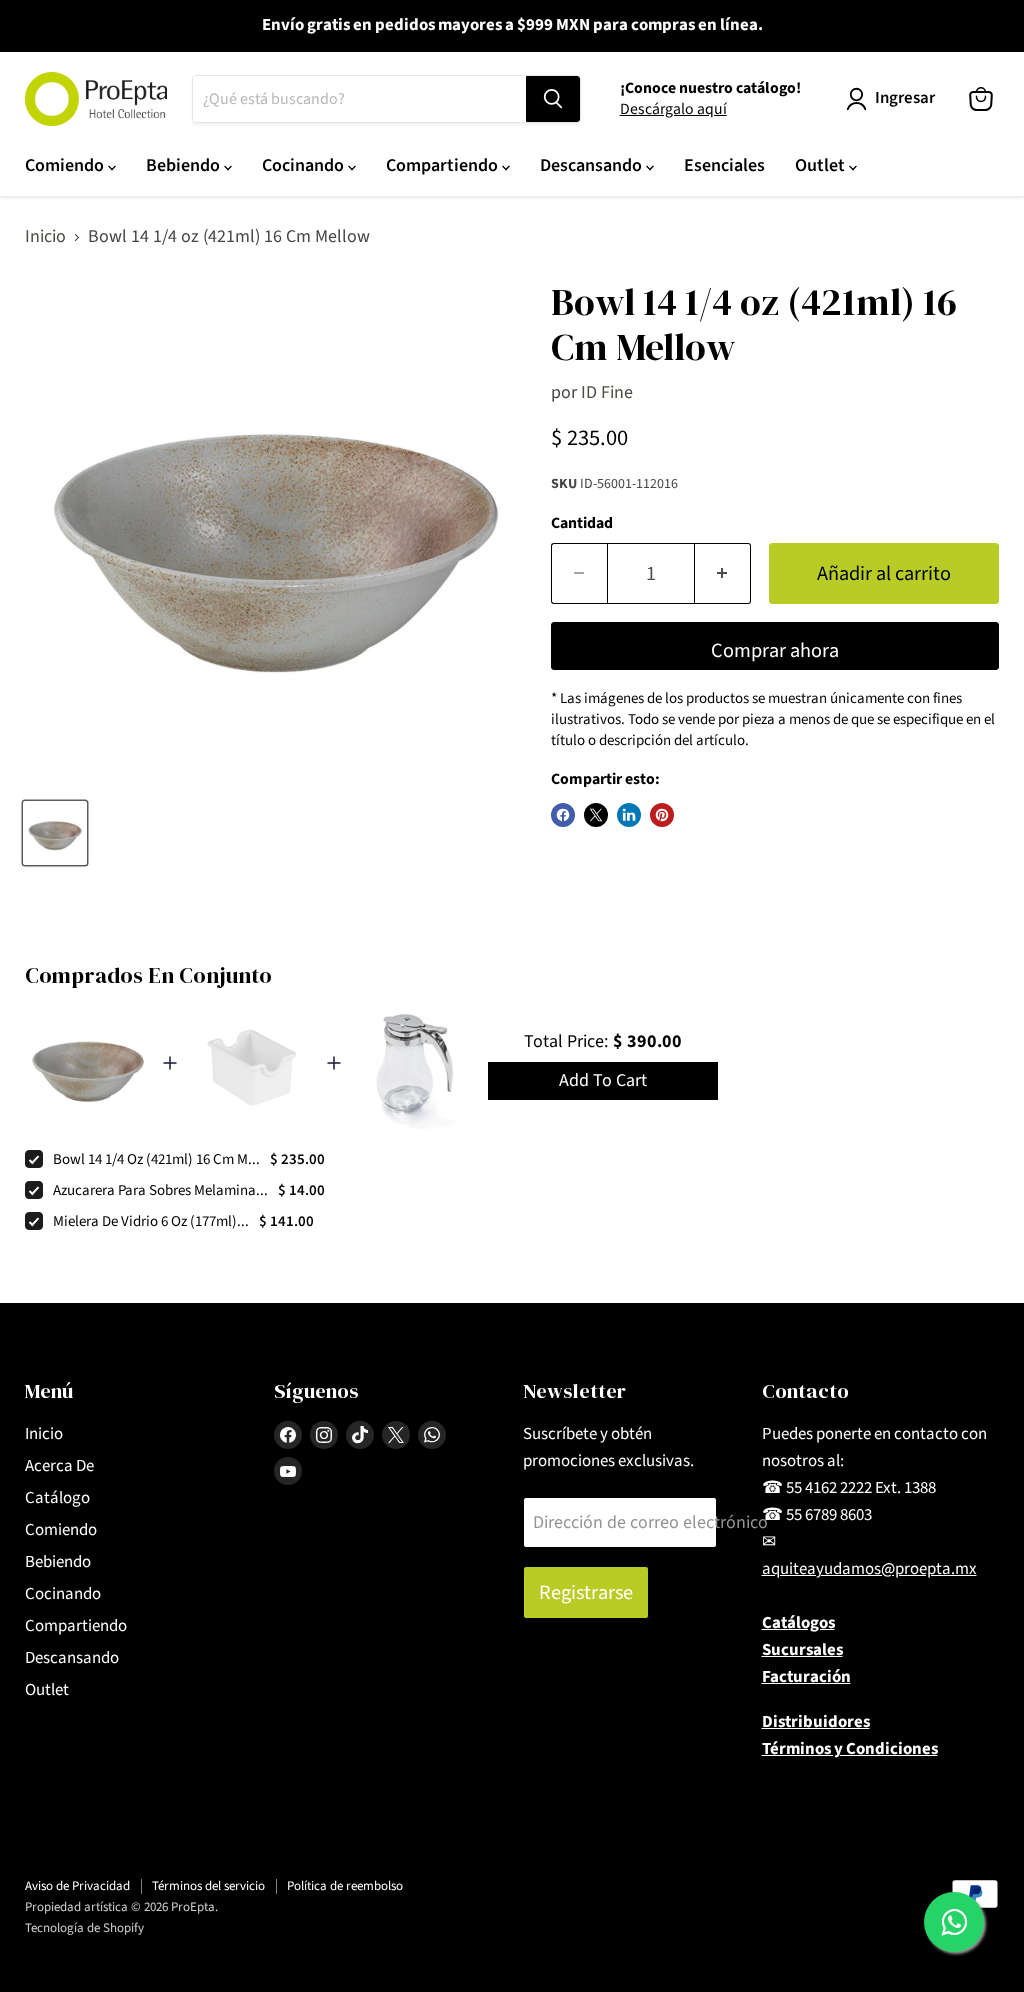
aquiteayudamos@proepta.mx (869, 1569)
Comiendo (66, 165)
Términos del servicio (208, 1886)
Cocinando (305, 165)
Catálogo (57, 1498)
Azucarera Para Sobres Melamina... (160, 1190)
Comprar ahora (775, 650)
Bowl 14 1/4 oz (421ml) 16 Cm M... (156, 1159)
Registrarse (586, 1592)
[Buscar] (553, 99)
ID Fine (607, 392)
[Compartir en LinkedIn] (629, 815)
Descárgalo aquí (673, 109)
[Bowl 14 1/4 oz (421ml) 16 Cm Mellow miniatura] (55, 833)
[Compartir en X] (596, 815)
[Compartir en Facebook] (563, 815)
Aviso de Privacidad (77, 1886)
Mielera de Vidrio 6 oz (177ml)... (151, 1221)
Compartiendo (444, 165)
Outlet (822, 165)
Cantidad (582, 523)
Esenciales (724, 165)
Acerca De (59, 1466)
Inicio (45, 237)
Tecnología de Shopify (84, 1928)
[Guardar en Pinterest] (662, 815)
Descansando (593, 165)
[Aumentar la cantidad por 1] (723, 573)
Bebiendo (185, 165)
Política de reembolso (345, 1886)
